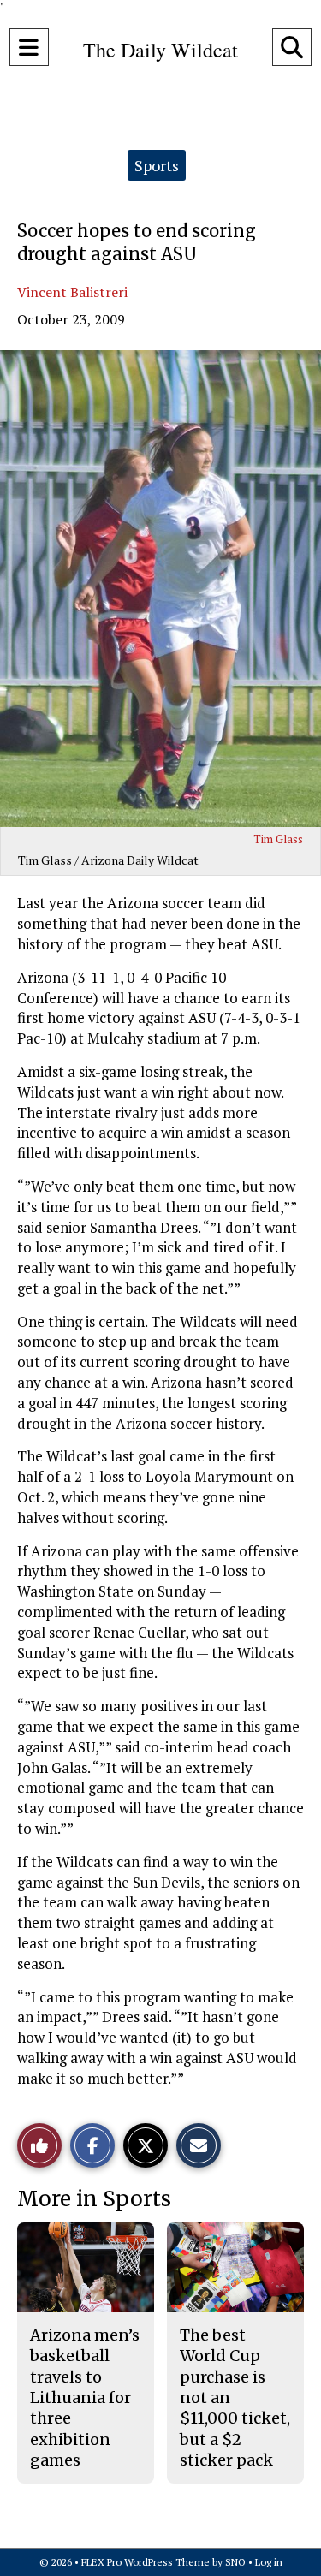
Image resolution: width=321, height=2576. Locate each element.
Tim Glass (278, 839)
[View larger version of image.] (160, 589)
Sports (157, 165)
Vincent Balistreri (72, 292)
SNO (235, 2562)
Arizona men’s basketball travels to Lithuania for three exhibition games (85, 2398)
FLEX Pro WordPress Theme (146, 2562)
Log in (269, 2562)
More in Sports (94, 2199)
